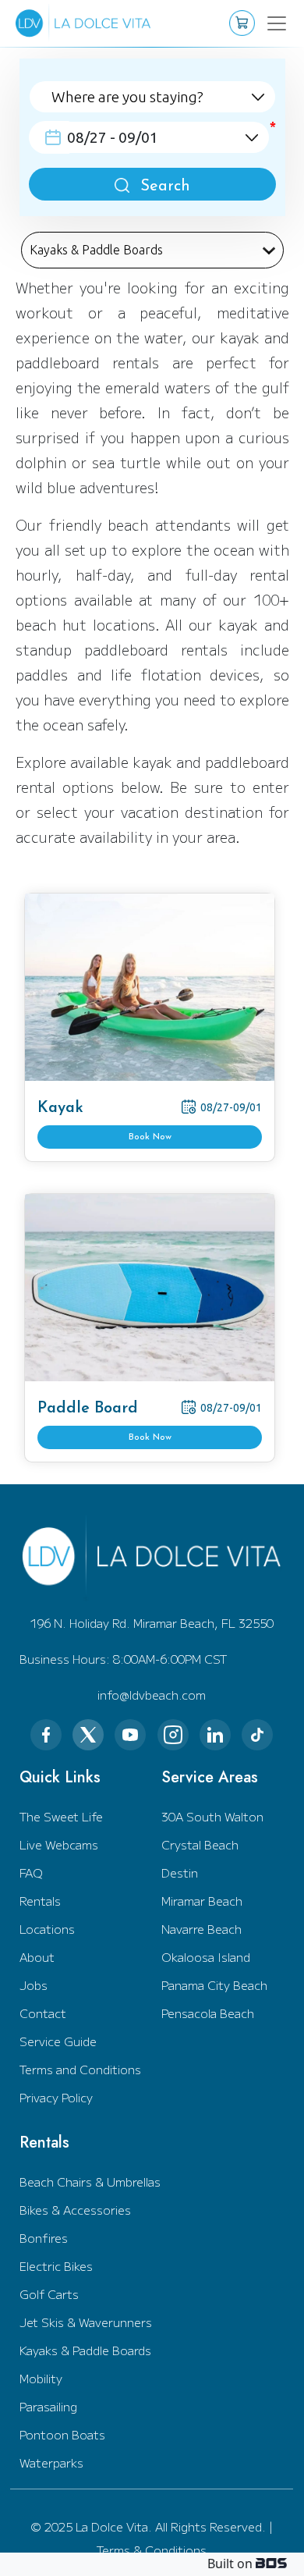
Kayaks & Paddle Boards (85, 2350)
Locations (47, 1929)
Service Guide (58, 2041)
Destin (180, 1872)
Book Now (150, 1137)
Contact (43, 2013)
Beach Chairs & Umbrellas (90, 2182)
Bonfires (44, 2238)
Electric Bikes (56, 2266)
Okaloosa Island (206, 1957)
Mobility (41, 2378)
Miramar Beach (202, 1901)
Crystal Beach (200, 1844)
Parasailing (48, 2406)
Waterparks (51, 2462)
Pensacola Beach (208, 2013)
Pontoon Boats (62, 2434)
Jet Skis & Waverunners (86, 2322)
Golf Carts (49, 2294)
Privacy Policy (56, 2097)
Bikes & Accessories (75, 2210)
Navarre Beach (201, 1929)
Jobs (34, 1985)
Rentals (40, 1901)
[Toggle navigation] (267, 23)
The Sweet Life (61, 1816)
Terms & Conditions (152, 2550)
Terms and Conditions (80, 2069)
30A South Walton (212, 1816)
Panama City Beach (214, 1985)
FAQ (31, 1872)
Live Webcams (59, 1844)
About (37, 1957)
